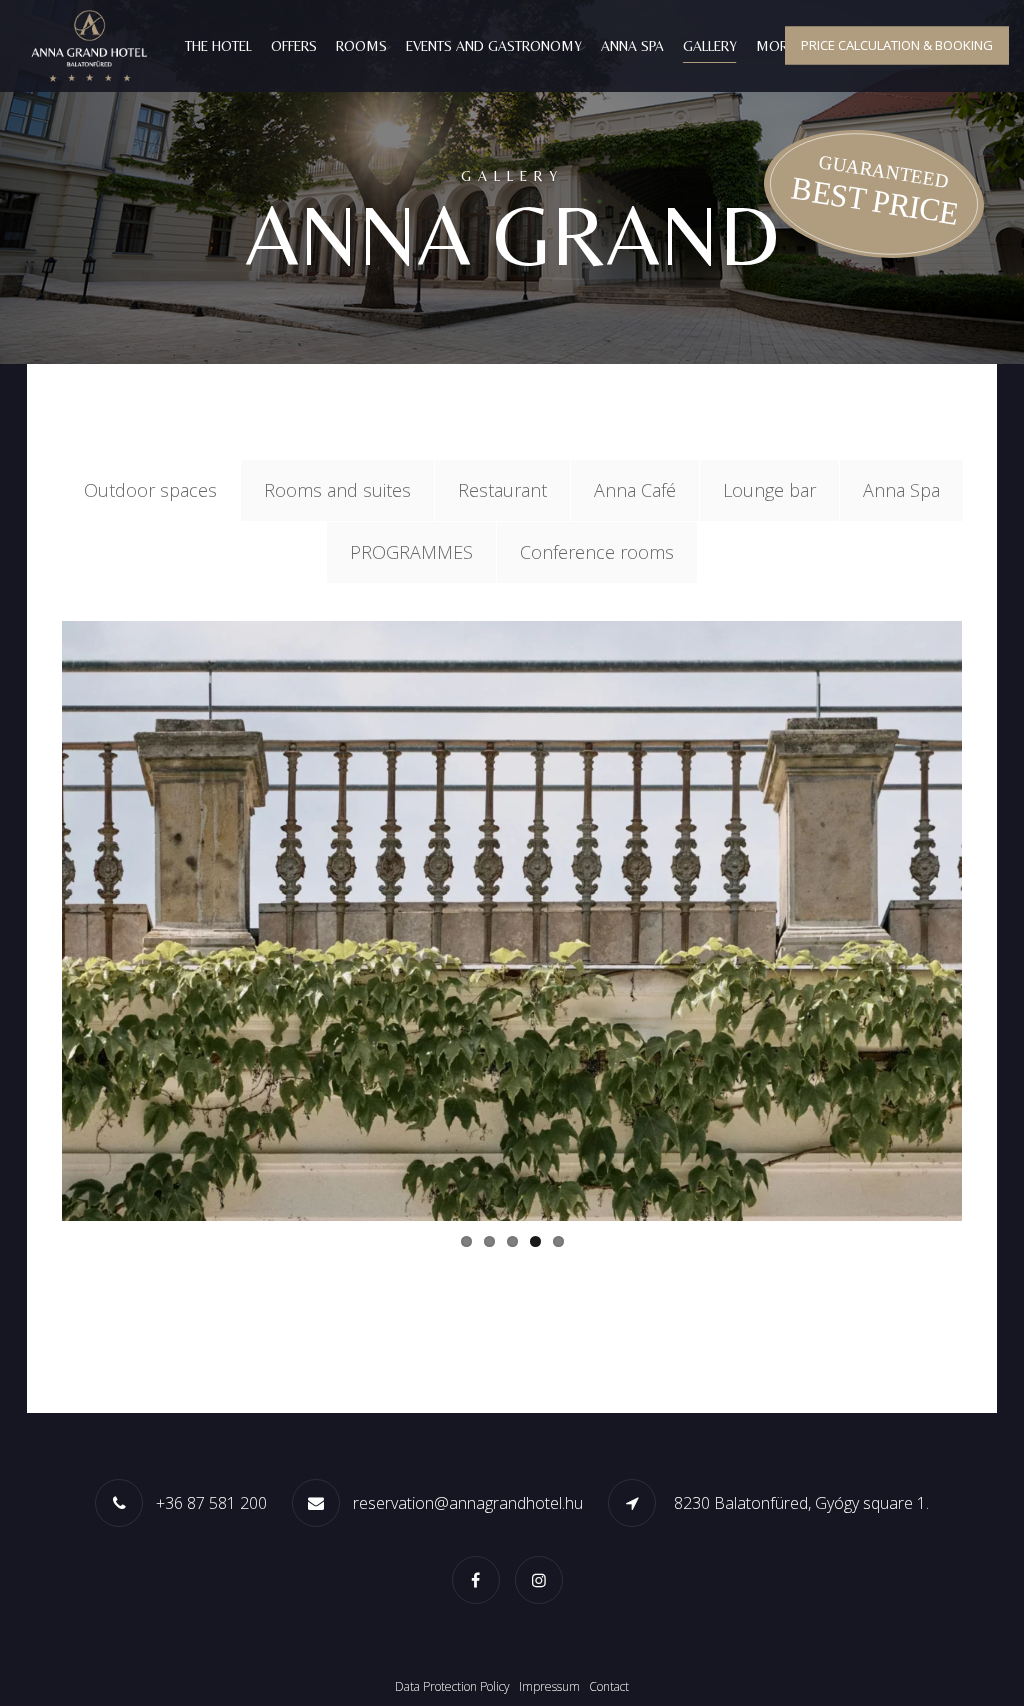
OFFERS (294, 46)
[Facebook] (481, 1579)
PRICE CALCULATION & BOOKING (897, 45)
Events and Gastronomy (494, 46)
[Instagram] (544, 1579)
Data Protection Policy (452, 1686)
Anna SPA (632, 46)
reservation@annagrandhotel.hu (468, 1503)
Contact (609, 1686)
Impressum (549, 1686)
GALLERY (710, 46)
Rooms (361, 46)
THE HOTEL (218, 46)
